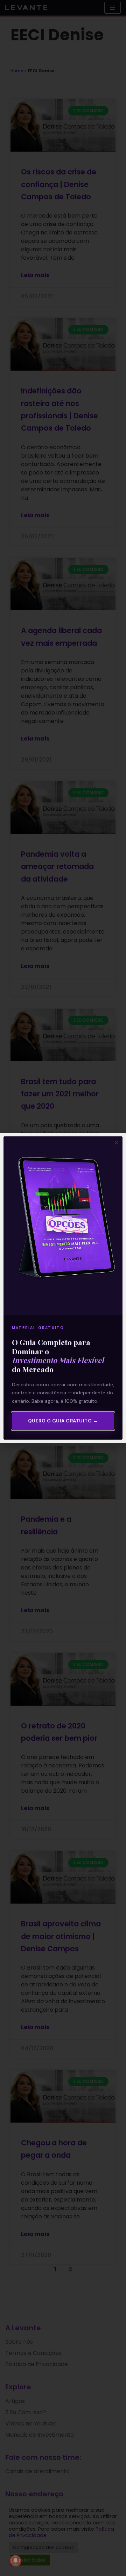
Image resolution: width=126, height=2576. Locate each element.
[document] (63, 1288)
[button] (116, 1143)
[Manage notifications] (15, 2561)
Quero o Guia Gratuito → (63, 1421)
